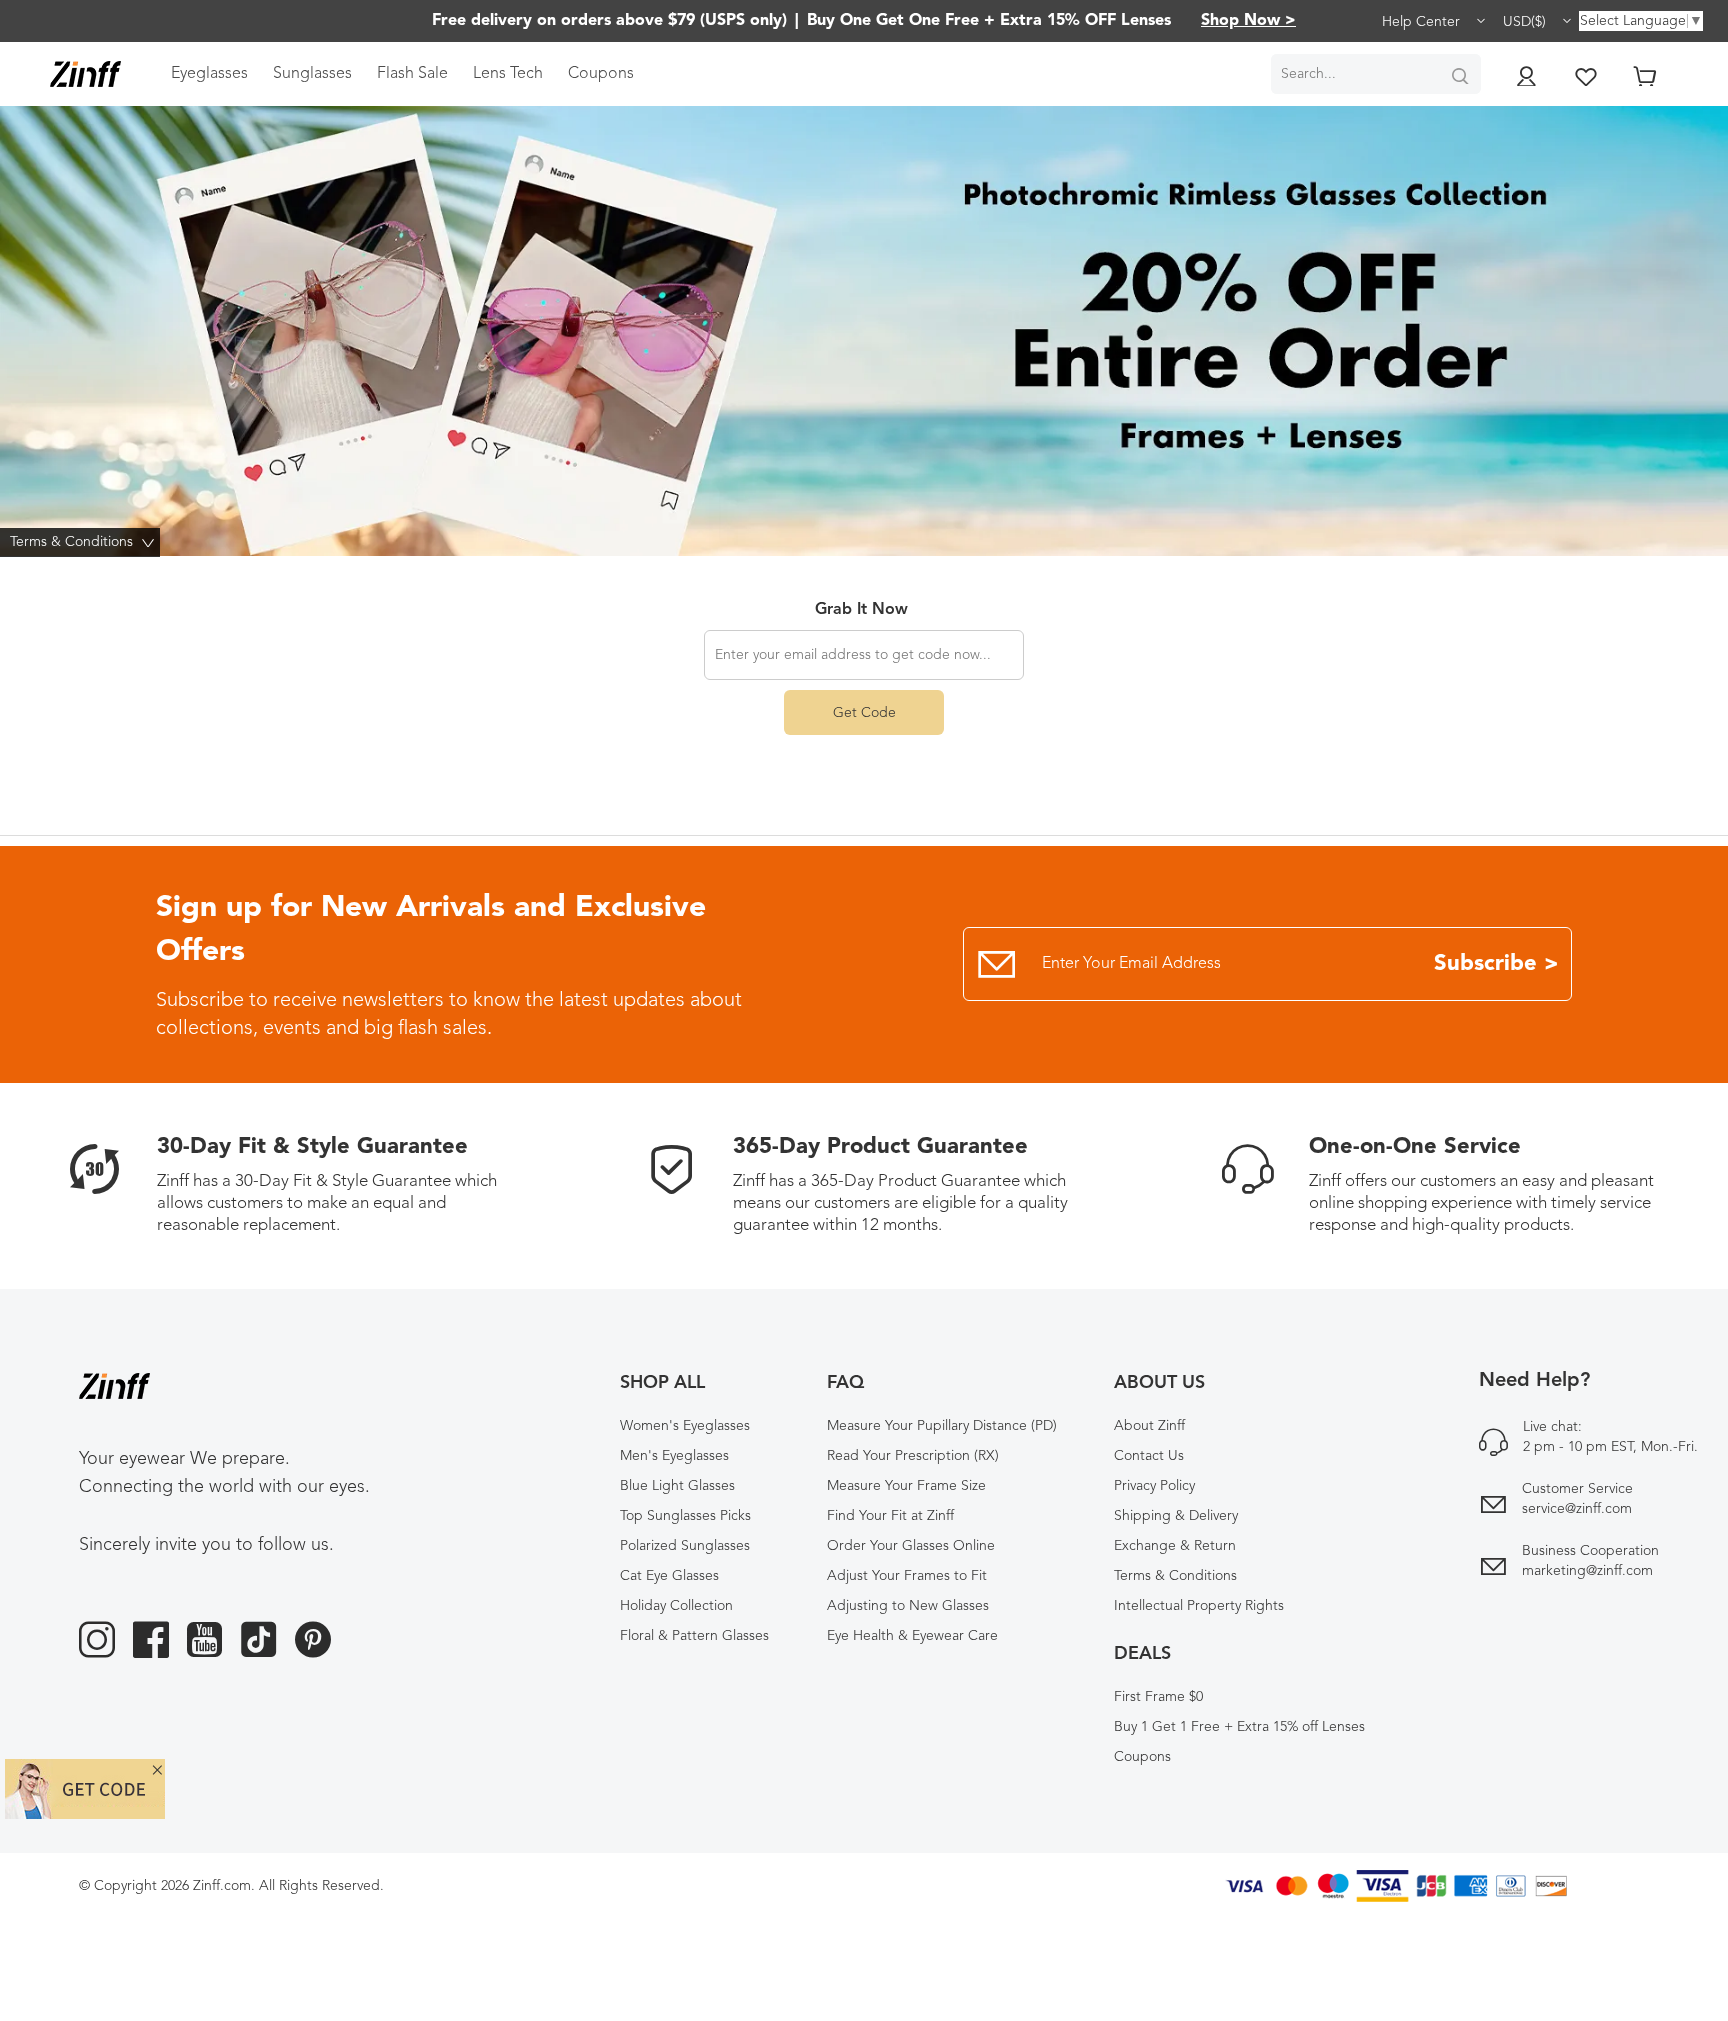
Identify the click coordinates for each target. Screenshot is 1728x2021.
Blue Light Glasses (677, 1486)
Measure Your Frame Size (906, 1486)
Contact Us (1149, 1456)
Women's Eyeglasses (685, 1426)
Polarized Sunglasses (685, 1546)
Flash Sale (412, 74)
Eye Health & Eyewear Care (912, 1636)
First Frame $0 (1158, 1697)
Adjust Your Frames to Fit (907, 1576)
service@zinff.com (1577, 1509)
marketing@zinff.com (1587, 1571)
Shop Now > (1248, 21)
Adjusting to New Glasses (908, 1606)
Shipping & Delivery (1176, 1516)
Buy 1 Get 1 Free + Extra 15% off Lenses (1239, 1727)
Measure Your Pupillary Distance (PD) (942, 1426)
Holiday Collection (676, 1606)
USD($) (1526, 22)
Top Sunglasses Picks (685, 1516)
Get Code (864, 713)
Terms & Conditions (1175, 1576)
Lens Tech (508, 74)
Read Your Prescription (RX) (913, 1456)
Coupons (601, 74)
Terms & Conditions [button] (84, 542)
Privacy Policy (1154, 1486)
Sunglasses (312, 74)
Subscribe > (1496, 964)
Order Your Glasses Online (911, 1546)
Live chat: (1552, 1427)
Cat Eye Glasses (669, 1576)
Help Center (1423, 22)
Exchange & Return (1175, 1546)
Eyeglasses (209, 74)
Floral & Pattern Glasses (694, 1636)
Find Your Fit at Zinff (890, 1516)
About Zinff (1149, 1426)
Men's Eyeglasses (674, 1456)
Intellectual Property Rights (1199, 1606)
